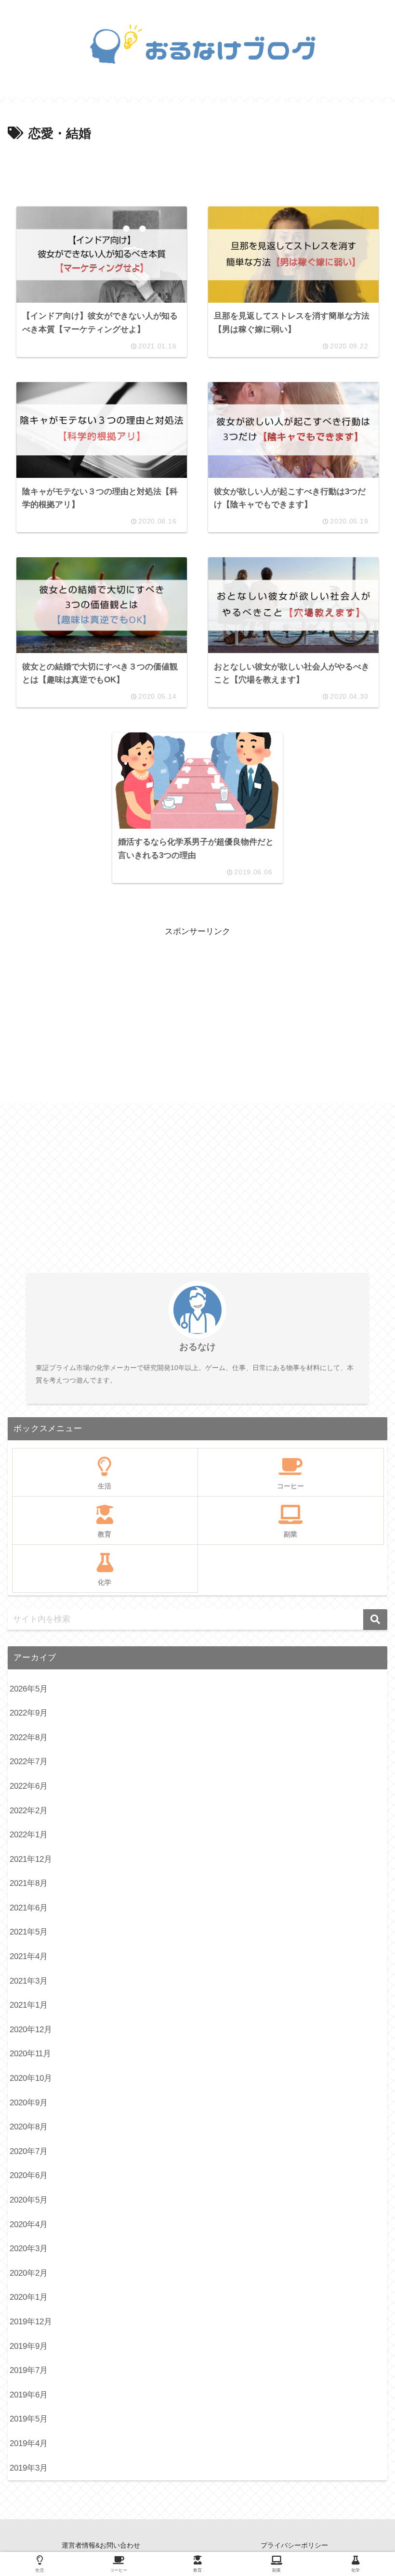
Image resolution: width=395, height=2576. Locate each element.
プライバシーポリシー (294, 2545)
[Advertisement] (197, 171)
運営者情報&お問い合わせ (101, 2545)
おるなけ (197, 1347)
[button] (375, 1620)
